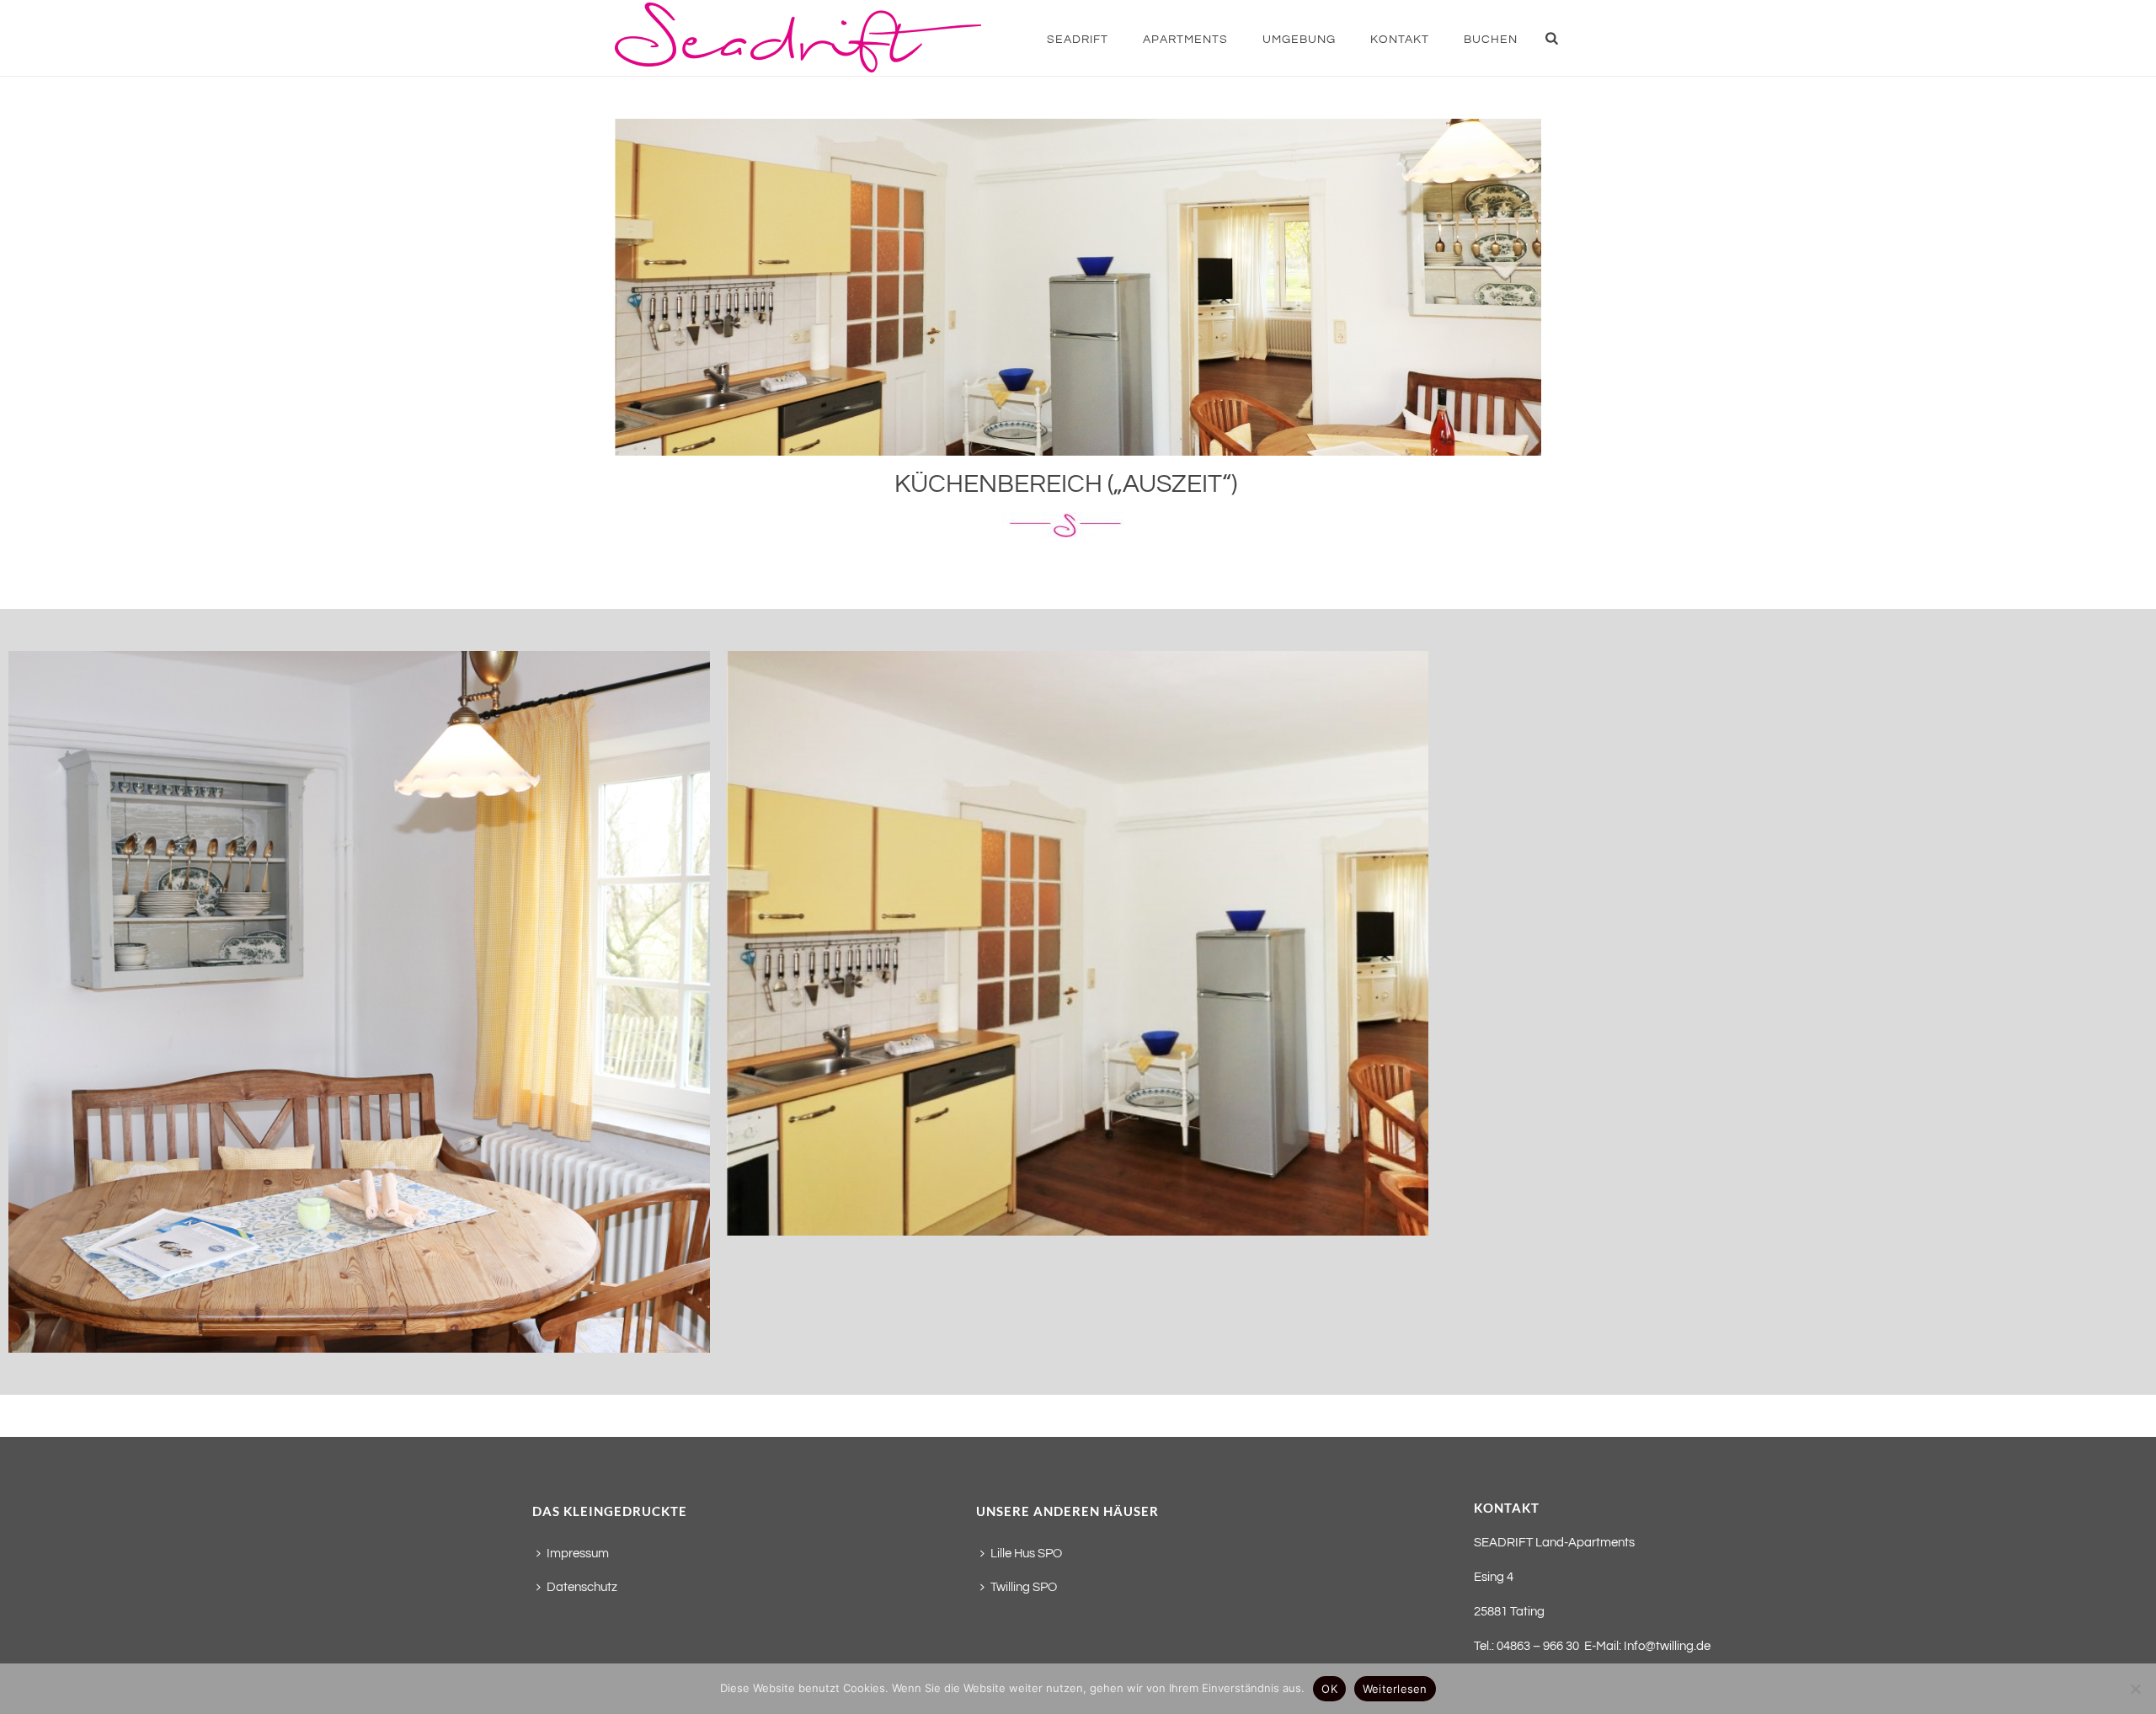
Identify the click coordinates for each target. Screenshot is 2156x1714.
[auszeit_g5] (359, 1002)
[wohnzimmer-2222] (1078, 943)
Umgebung (1299, 40)
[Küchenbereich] (1078, 287)
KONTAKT (1400, 40)
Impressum (578, 1554)
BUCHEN (1491, 40)
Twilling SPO (1024, 1587)
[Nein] (2135, 1689)
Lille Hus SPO (1026, 1554)
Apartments (1185, 40)
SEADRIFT (1078, 40)
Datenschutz (582, 1587)
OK (1329, 1689)
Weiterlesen (1395, 1689)
